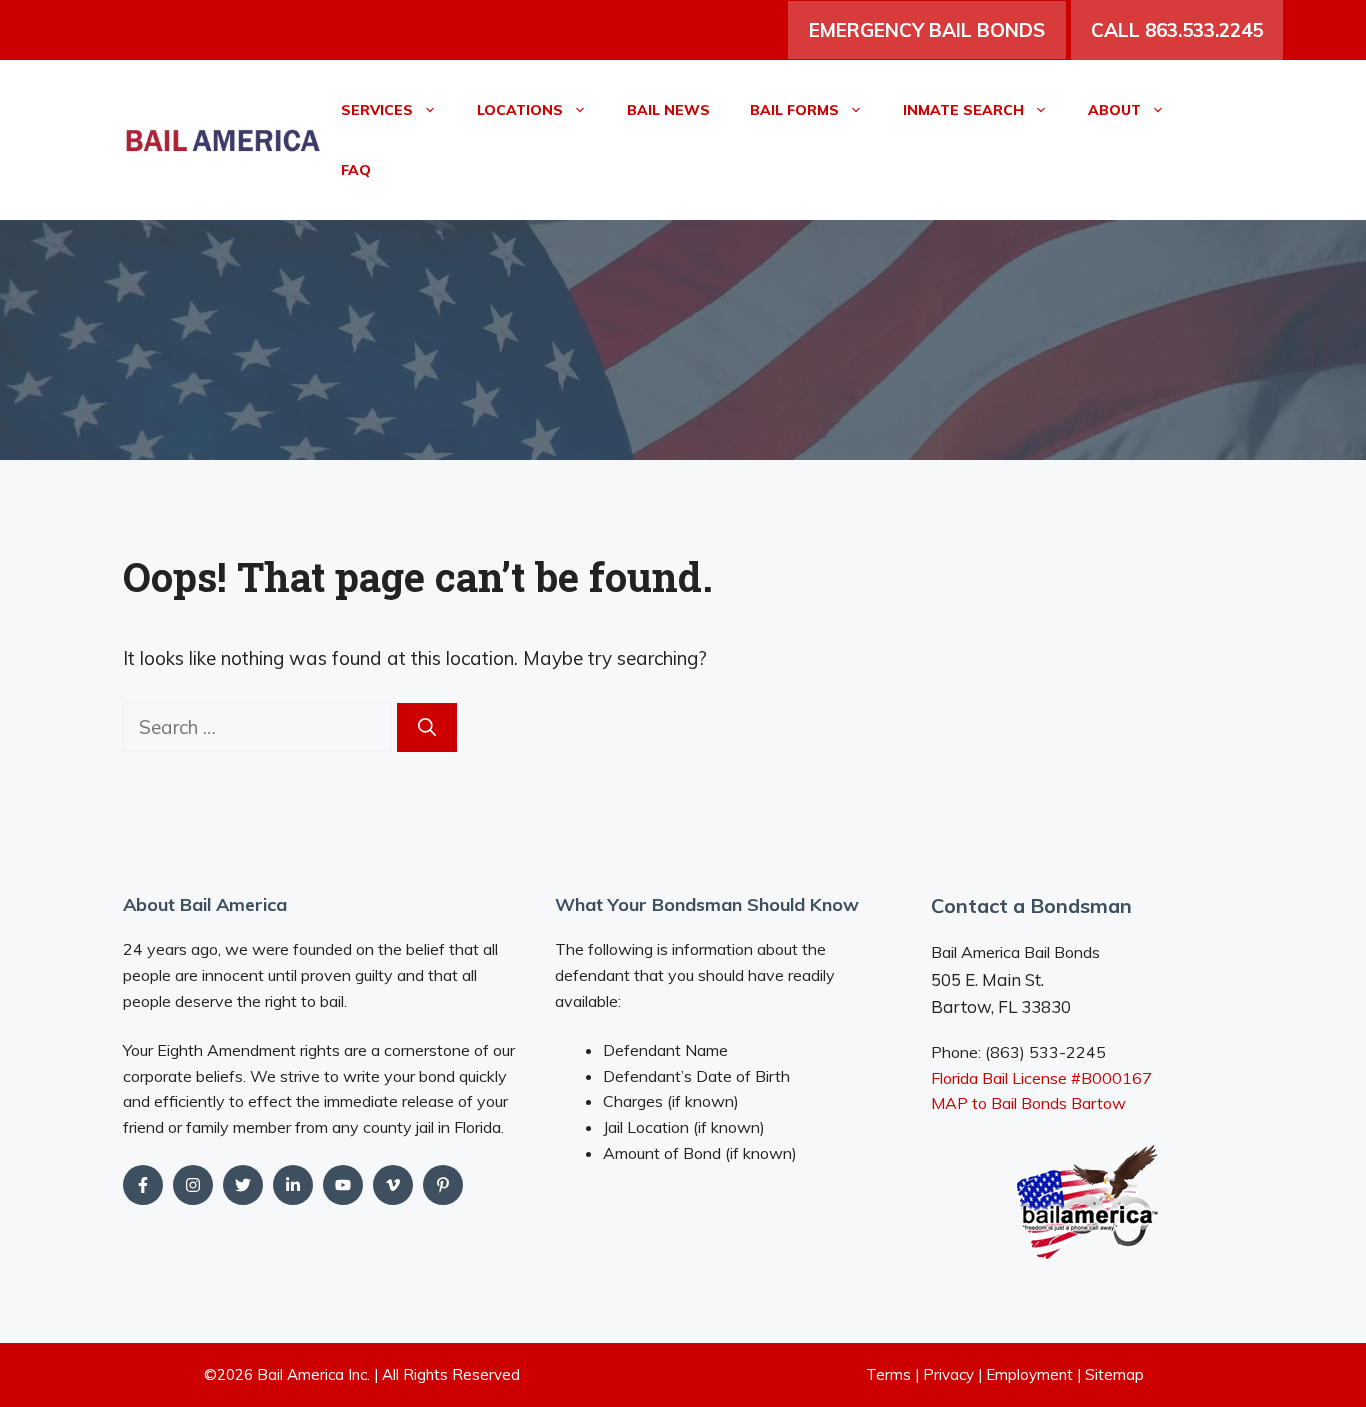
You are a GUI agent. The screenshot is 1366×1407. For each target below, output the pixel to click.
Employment (1029, 1374)
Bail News (668, 110)
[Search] (427, 727)
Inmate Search (963, 110)
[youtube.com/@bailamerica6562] (193, 1185)
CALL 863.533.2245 (1177, 30)
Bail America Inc (312, 1374)
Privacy (948, 1374)
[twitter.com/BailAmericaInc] (243, 1185)
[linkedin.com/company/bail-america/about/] (293, 1185)
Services (377, 110)
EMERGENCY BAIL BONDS (927, 30)
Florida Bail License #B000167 (1041, 1078)
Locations (520, 110)
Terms (888, 1374)
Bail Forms (794, 110)
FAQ (356, 170)
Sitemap (1114, 1374)
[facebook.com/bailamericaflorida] (143, 1185)
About (1114, 110)
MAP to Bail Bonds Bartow (1028, 1103)
